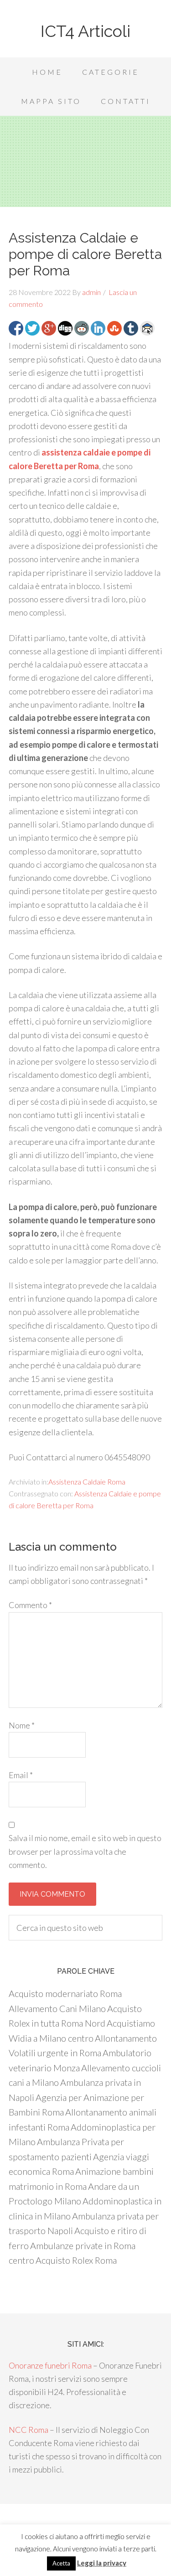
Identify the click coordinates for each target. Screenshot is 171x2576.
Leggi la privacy (102, 2563)
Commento (30, 1605)
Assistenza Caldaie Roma (87, 1482)
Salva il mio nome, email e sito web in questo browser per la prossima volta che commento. (85, 1851)
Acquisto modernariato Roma (65, 1993)
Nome (22, 1725)
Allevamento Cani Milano (57, 2008)
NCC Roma (28, 2430)
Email (21, 1775)
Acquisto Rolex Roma (76, 2260)
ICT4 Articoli (85, 31)
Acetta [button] (61, 2563)
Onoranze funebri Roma (50, 2365)
